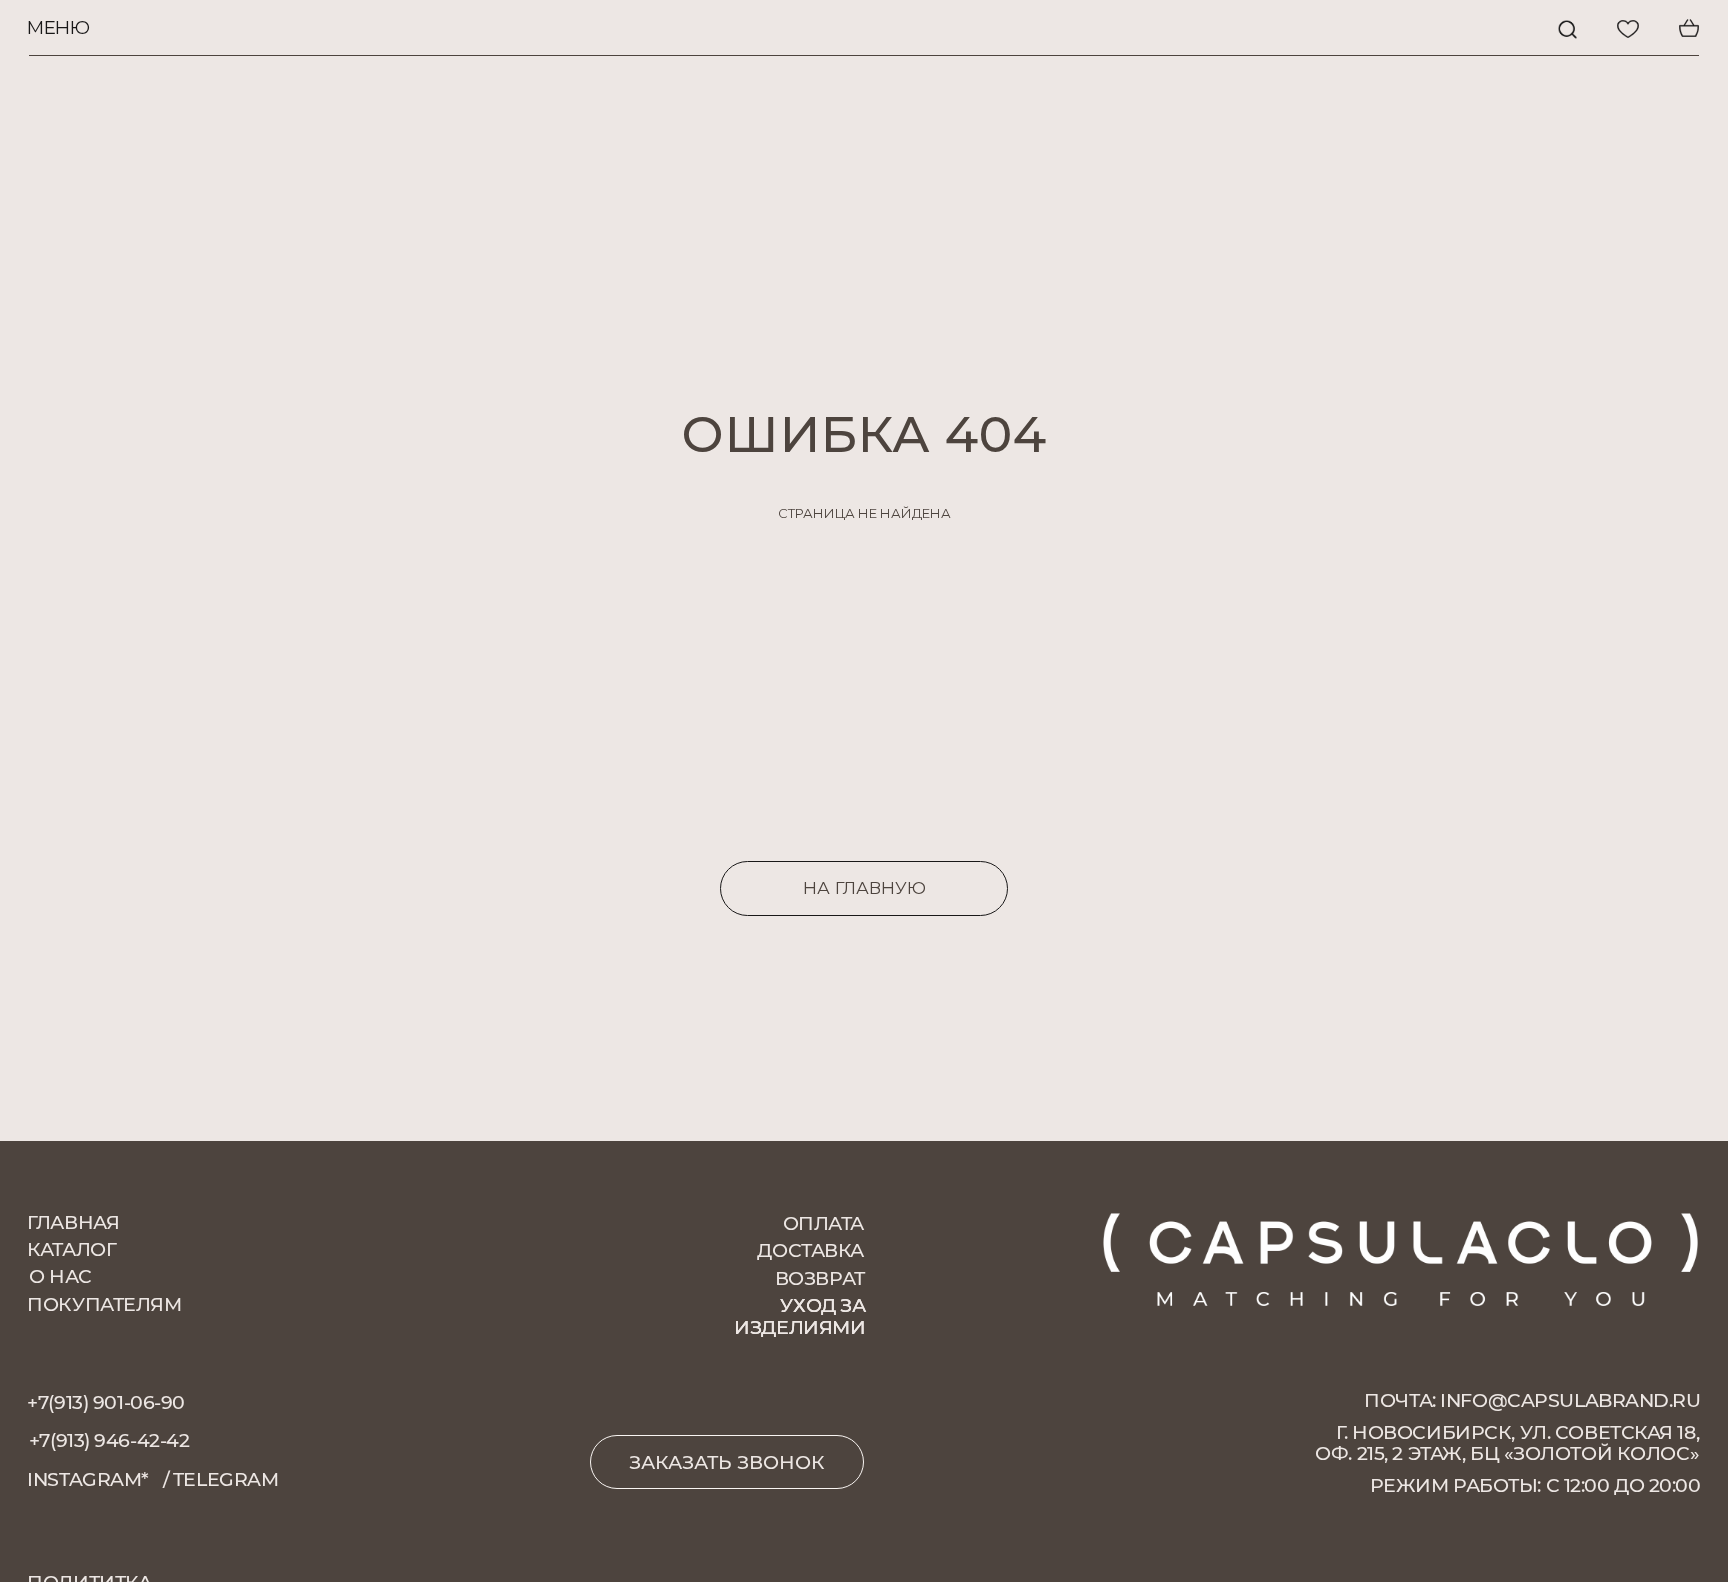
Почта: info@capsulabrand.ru (1532, 1400)
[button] (727, 1462)
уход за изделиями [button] (799, 1316)
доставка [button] (810, 1250)
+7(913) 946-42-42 (109, 1440)
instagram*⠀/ (98, 1479)
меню (58, 27)
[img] (1567, 29)
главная (73, 1222)
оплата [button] (823, 1223)
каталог (71, 1249)
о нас (60, 1276)
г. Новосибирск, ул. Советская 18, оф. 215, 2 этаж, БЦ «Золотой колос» (1507, 1443)
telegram (226, 1479)
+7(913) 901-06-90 (106, 1402)
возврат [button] (820, 1278)
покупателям (104, 1304)
